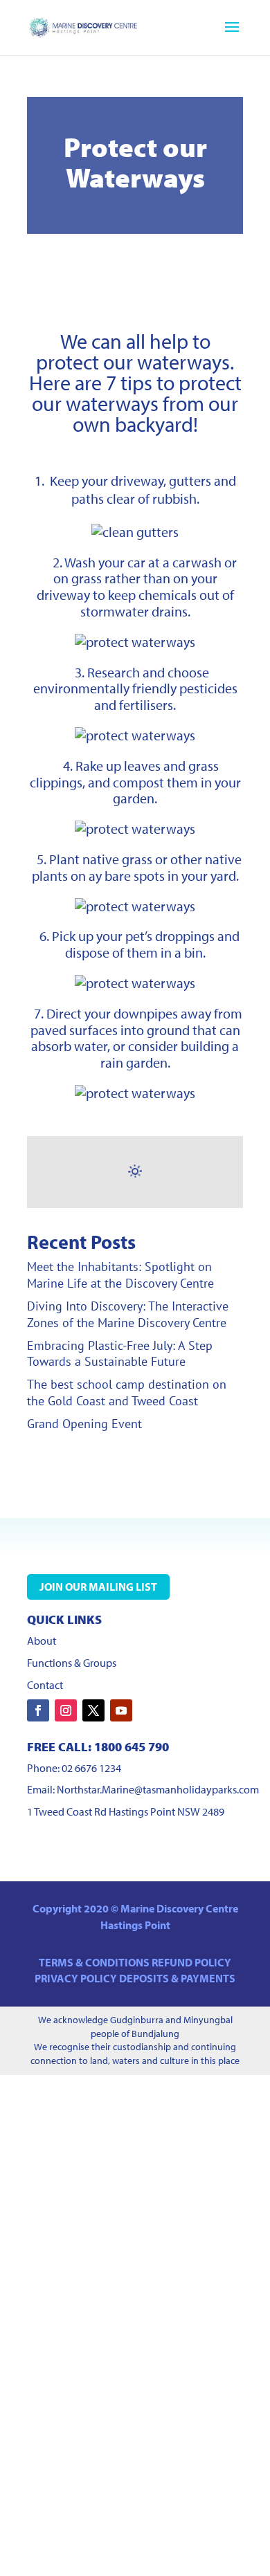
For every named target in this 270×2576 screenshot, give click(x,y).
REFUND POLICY (191, 1962)
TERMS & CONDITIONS (95, 1962)
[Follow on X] (93, 1710)
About (42, 1641)
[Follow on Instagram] (66, 1710)
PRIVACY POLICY (77, 1978)
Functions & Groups (72, 1663)
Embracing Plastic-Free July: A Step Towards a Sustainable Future (120, 1354)
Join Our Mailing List (98, 1587)
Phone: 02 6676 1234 (74, 1768)
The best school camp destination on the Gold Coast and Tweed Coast (127, 1392)
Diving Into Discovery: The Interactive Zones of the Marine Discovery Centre (128, 1314)
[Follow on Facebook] (38, 1710)
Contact (45, 1685)
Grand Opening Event (84, 1424)
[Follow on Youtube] (121, 1710)
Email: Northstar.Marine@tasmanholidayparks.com (143, 1789)
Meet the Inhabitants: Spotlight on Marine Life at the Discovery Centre (120, 1275)
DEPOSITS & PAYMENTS (177, 1978)
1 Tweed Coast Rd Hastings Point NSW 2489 (126, 1811)
